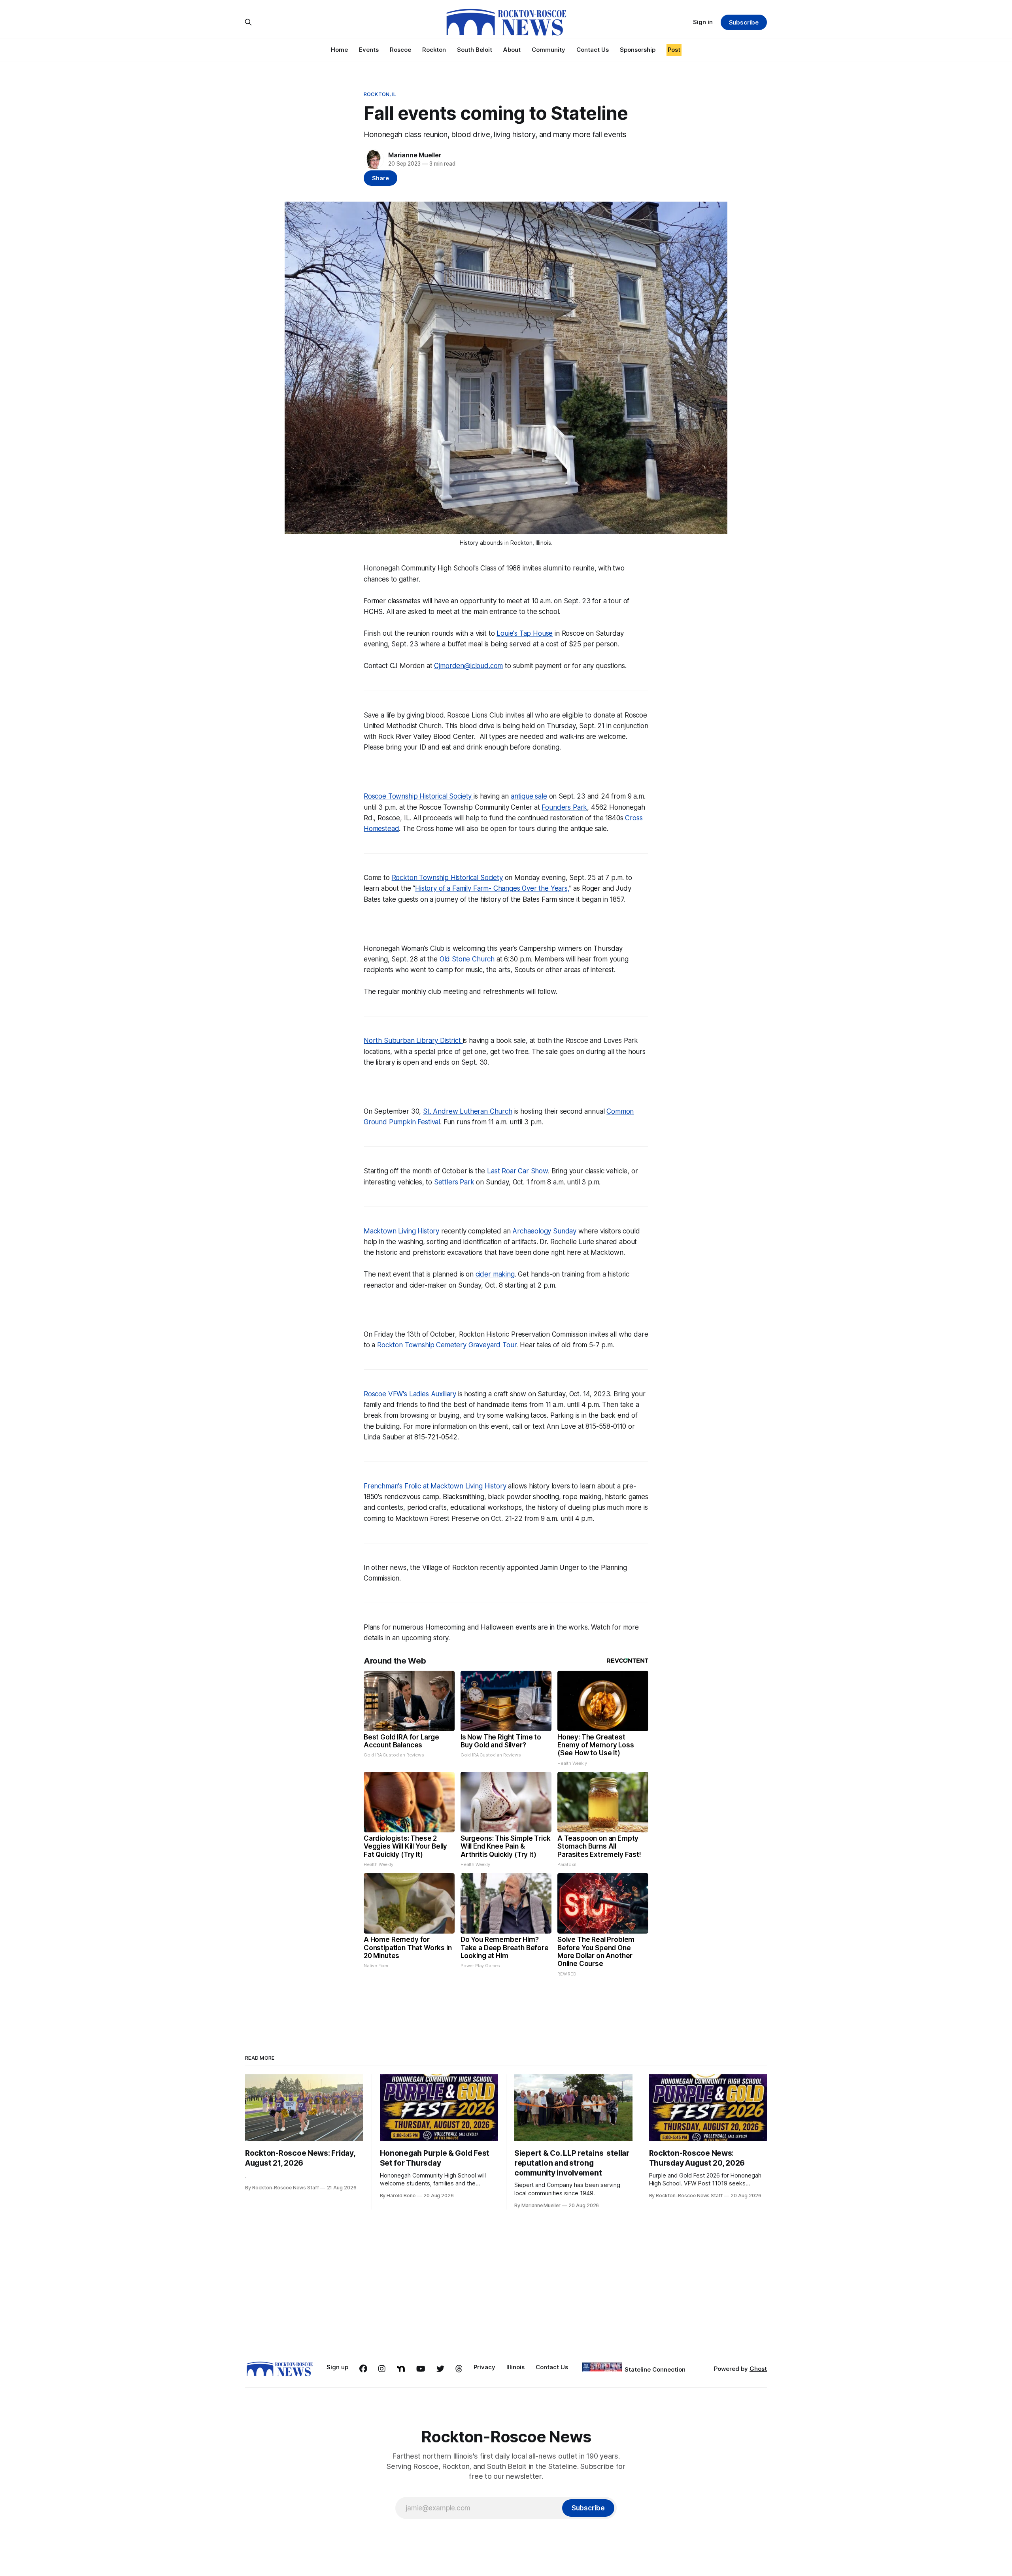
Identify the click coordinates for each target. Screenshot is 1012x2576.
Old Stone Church (467, 959)
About (512, 50)
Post (674, 50)
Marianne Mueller (415, 155)
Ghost (758, 2369)
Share (380, 178)
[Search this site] (248, 22)
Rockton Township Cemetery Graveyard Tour (447, 1345)
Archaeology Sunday (544, 1231)
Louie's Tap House (525, 633)
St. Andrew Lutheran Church (468, 1111)
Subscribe (744, 22)
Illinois (515, 2367)
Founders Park (564, 807)
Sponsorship (638, 50)
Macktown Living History (401, 1231)
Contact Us (593, 50)
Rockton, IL (380, 94)
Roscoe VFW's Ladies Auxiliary (410, 1394)
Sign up (337, 2367)
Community (548, 50)
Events (369, 50)
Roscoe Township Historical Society (419, 796)
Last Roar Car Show (516, 1171)
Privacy (484, 2367)
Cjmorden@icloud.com (468, 666)
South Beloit (475, 50)
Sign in (703, 22)
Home (339, 50)
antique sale (529, 796)
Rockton (434, 50)
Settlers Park (453, 1182)
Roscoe (400, 50)
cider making (495, 1274)
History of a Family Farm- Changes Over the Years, (492, 888)
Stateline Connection (655, 2369)
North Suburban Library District (413, 1041)
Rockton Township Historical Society (447, 878)
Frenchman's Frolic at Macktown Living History (436, 1486)
